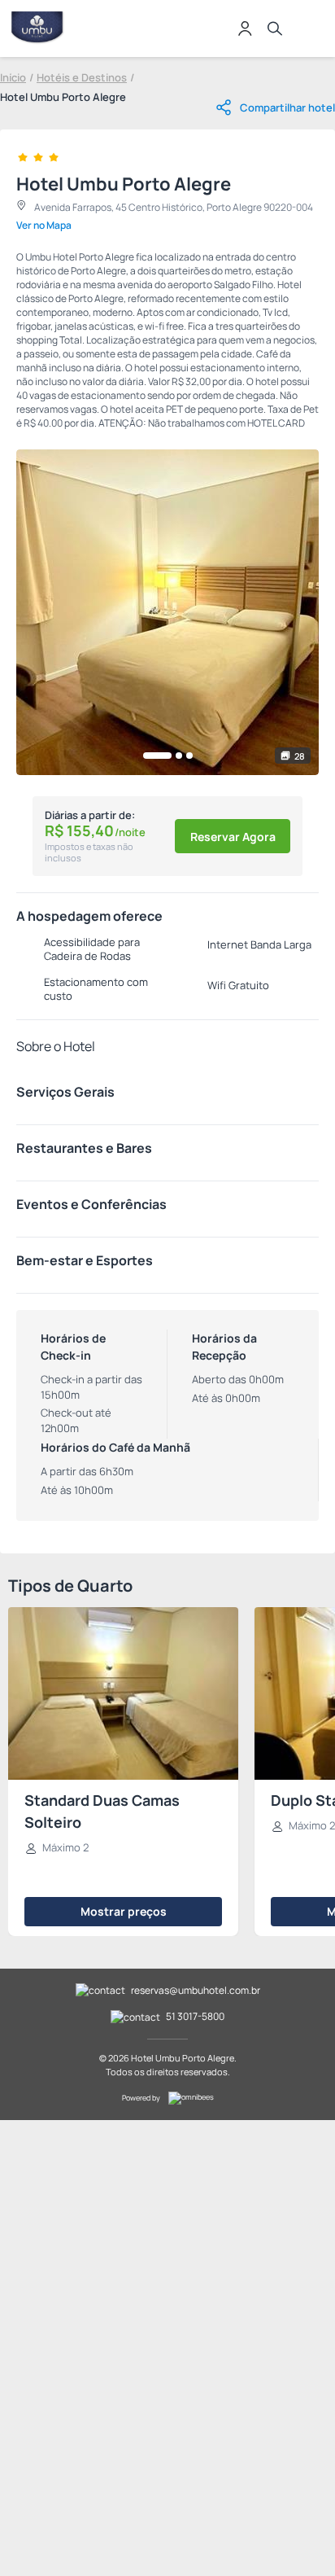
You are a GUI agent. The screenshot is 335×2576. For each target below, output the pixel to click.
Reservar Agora (233, 837)
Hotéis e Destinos (82, 77)
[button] (157, 756)
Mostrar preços (124, 1911)
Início (13, 77)
